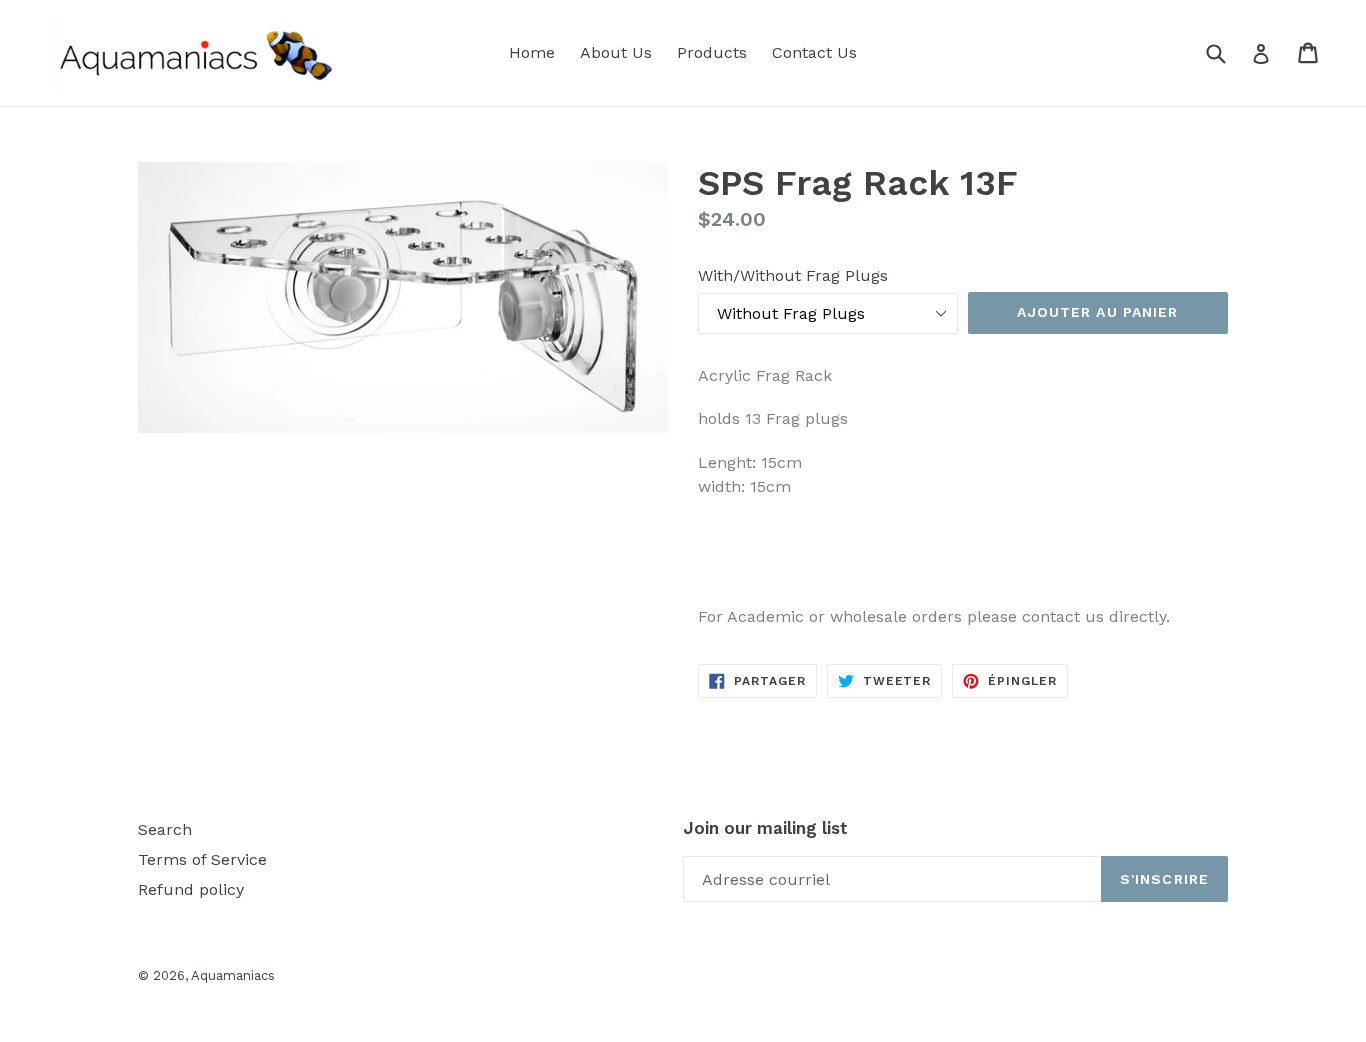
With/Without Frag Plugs (793, 275)
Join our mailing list (765, 828)
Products (712, 52)
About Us (616, 52)
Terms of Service (202, 859)
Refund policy (191, 889)
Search (165, 829)
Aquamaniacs (233, 975)
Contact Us (814, 52)
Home (532, 52)
